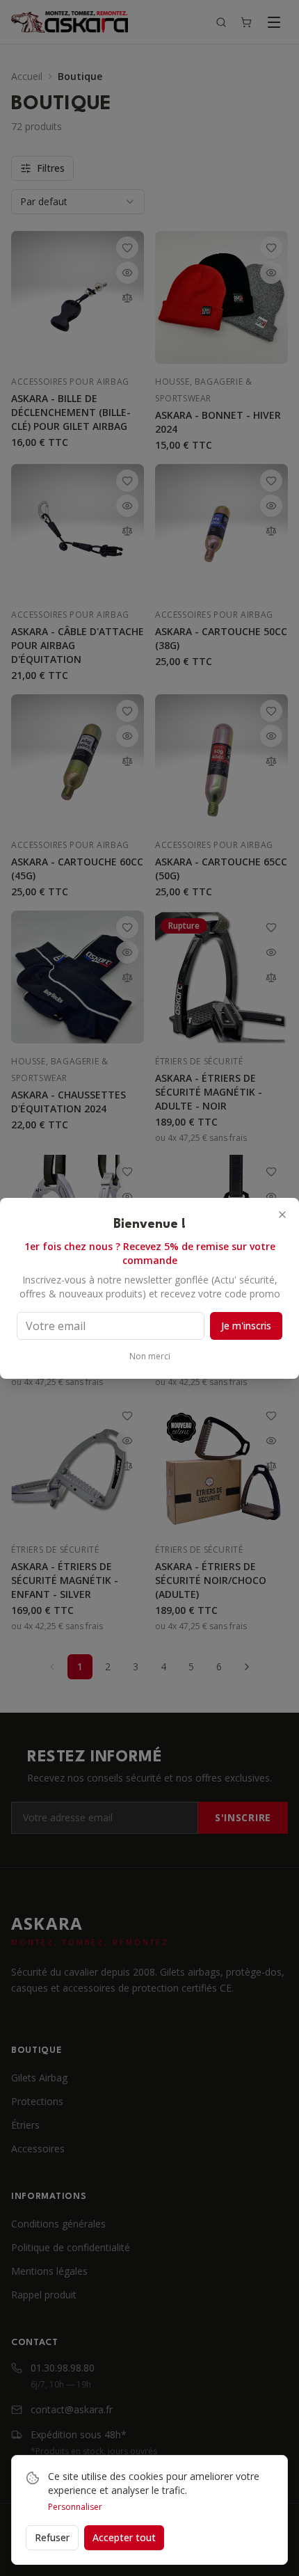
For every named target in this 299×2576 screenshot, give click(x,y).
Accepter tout (124, 2537)
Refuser (52, 2537)
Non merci (150, 1357)
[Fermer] (282, 1215)
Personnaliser (75, 2507)
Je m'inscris (246, 1326)
